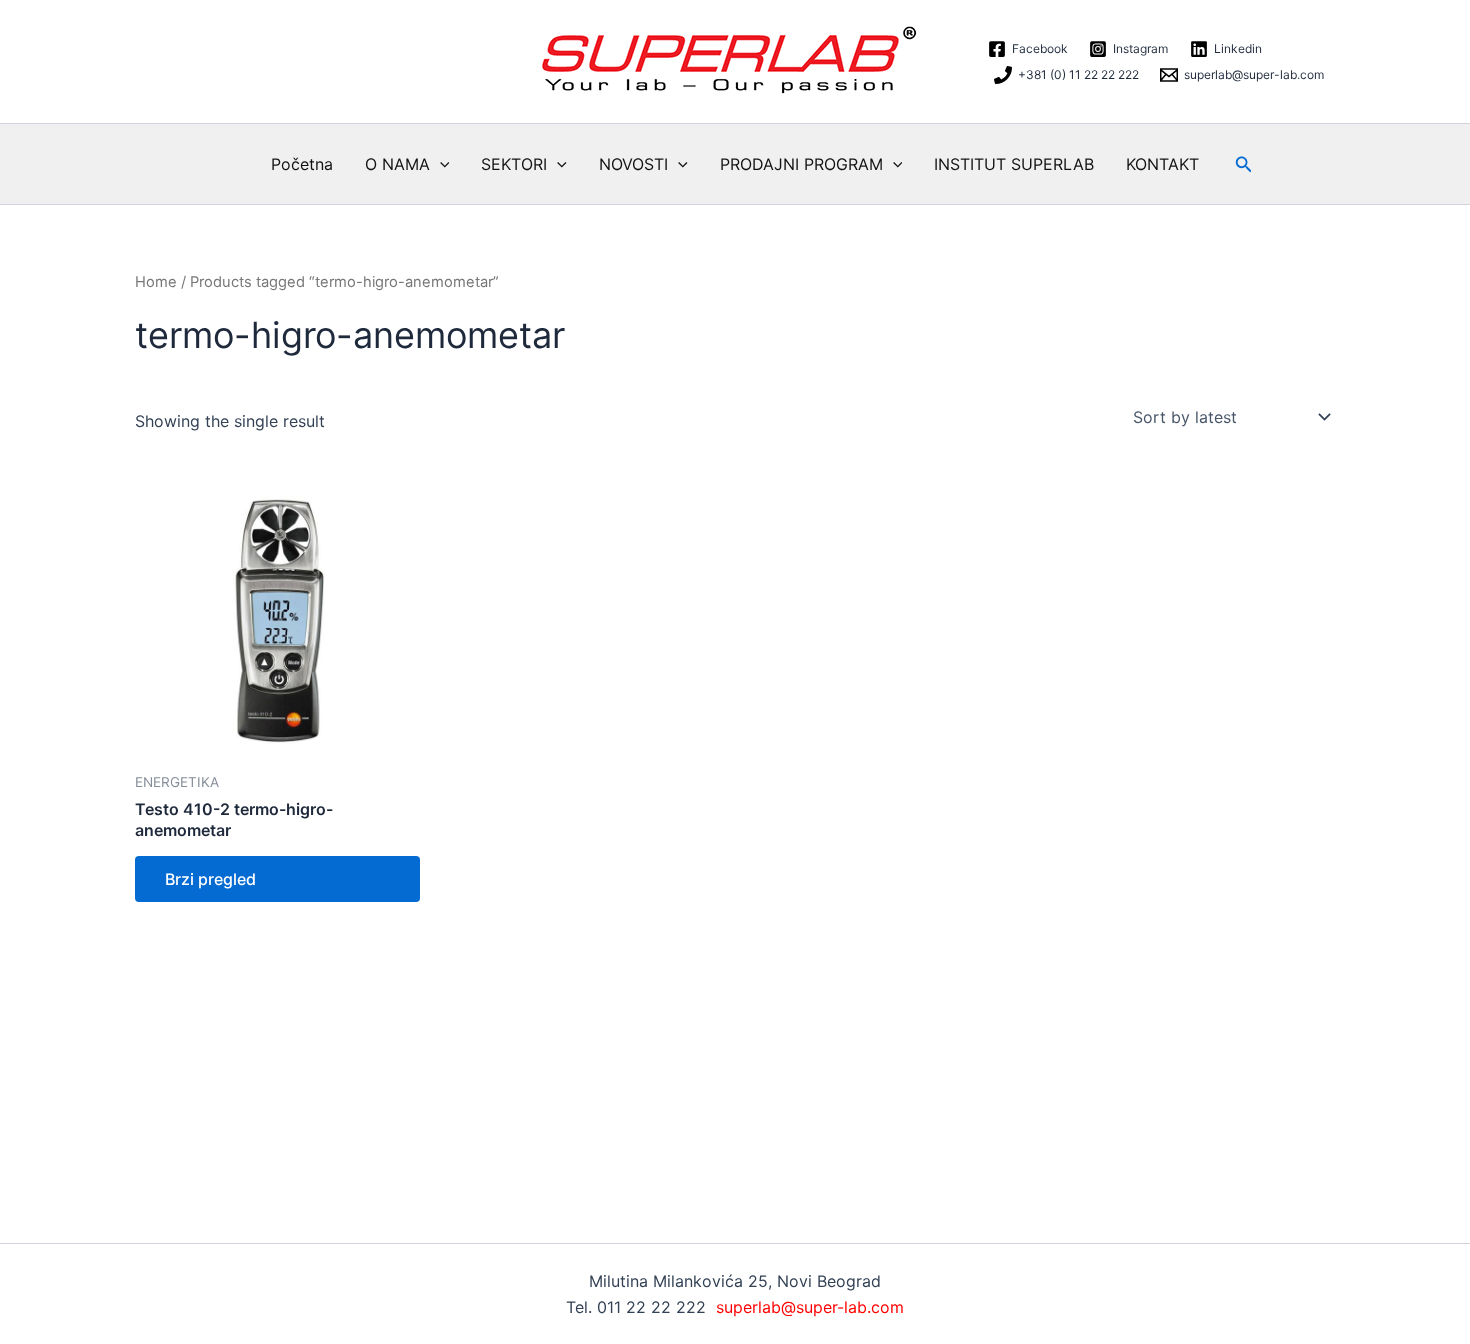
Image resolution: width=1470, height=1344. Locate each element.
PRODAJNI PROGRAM (801, 164)
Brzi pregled (210, 879)
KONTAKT (1162, 164)
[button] (440, 164)
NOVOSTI (633, 164)
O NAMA (397, 164)
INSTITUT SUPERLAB (1014, 164)
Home (156, 282)
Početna (302, 164)
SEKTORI (514, 164)
